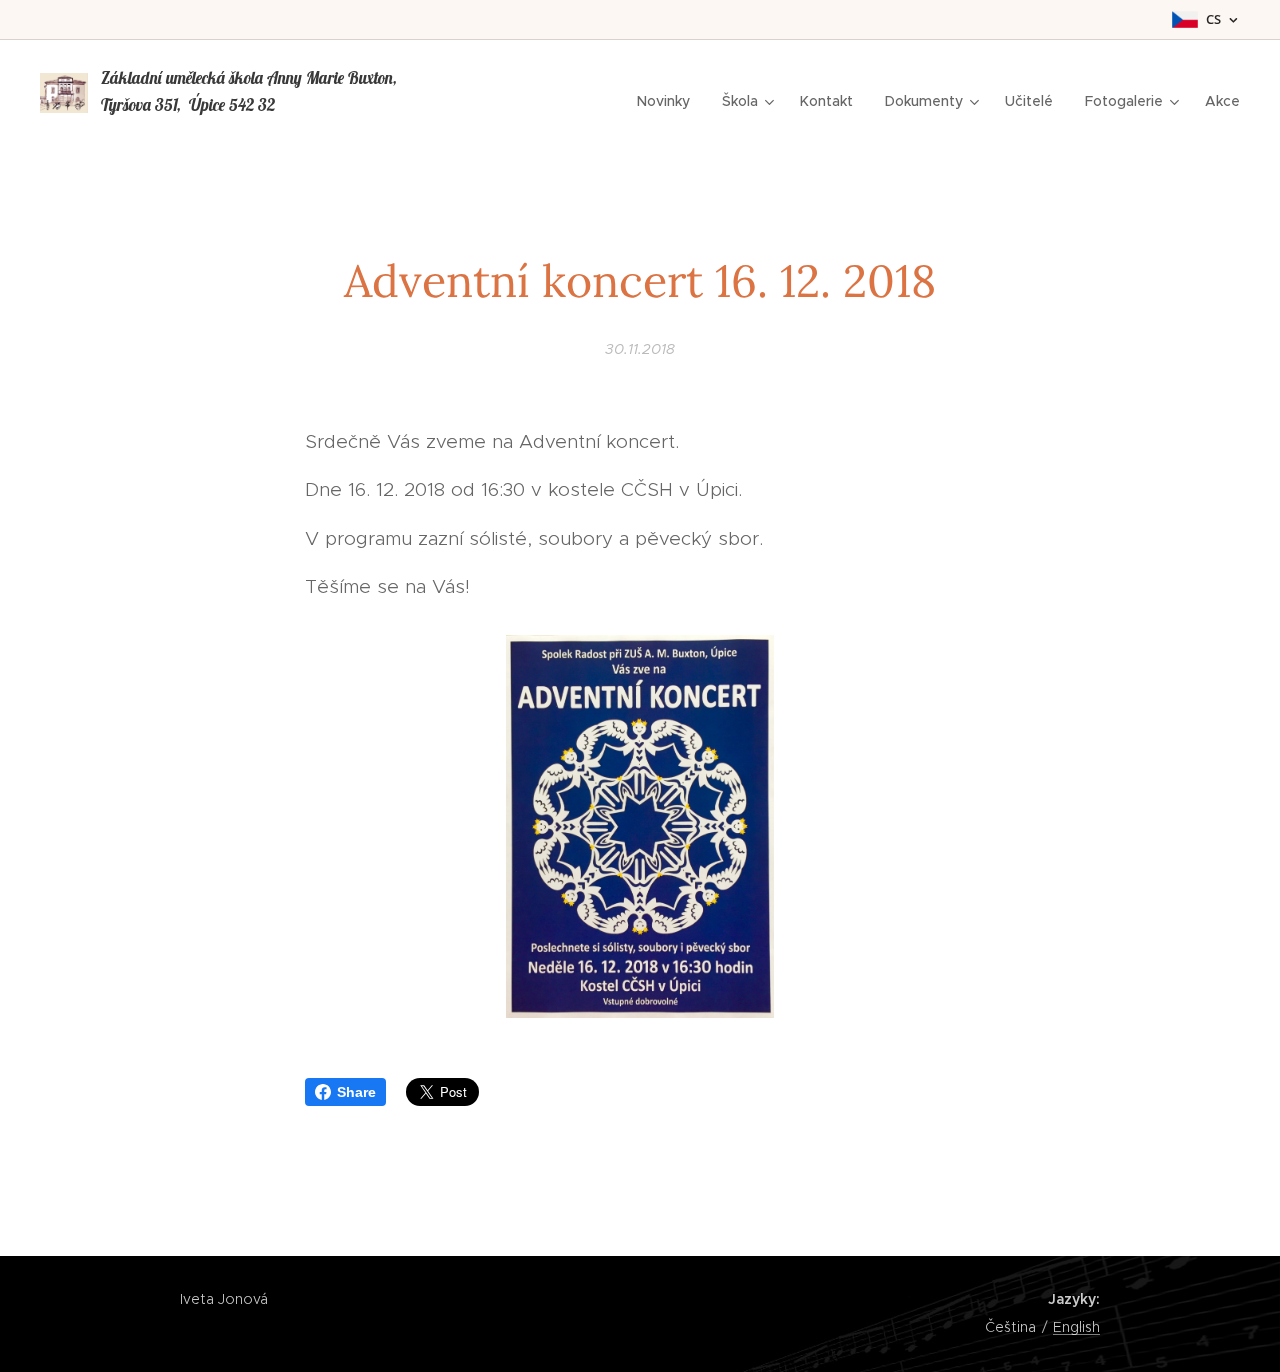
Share (356, 1092)
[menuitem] (669, 101)
